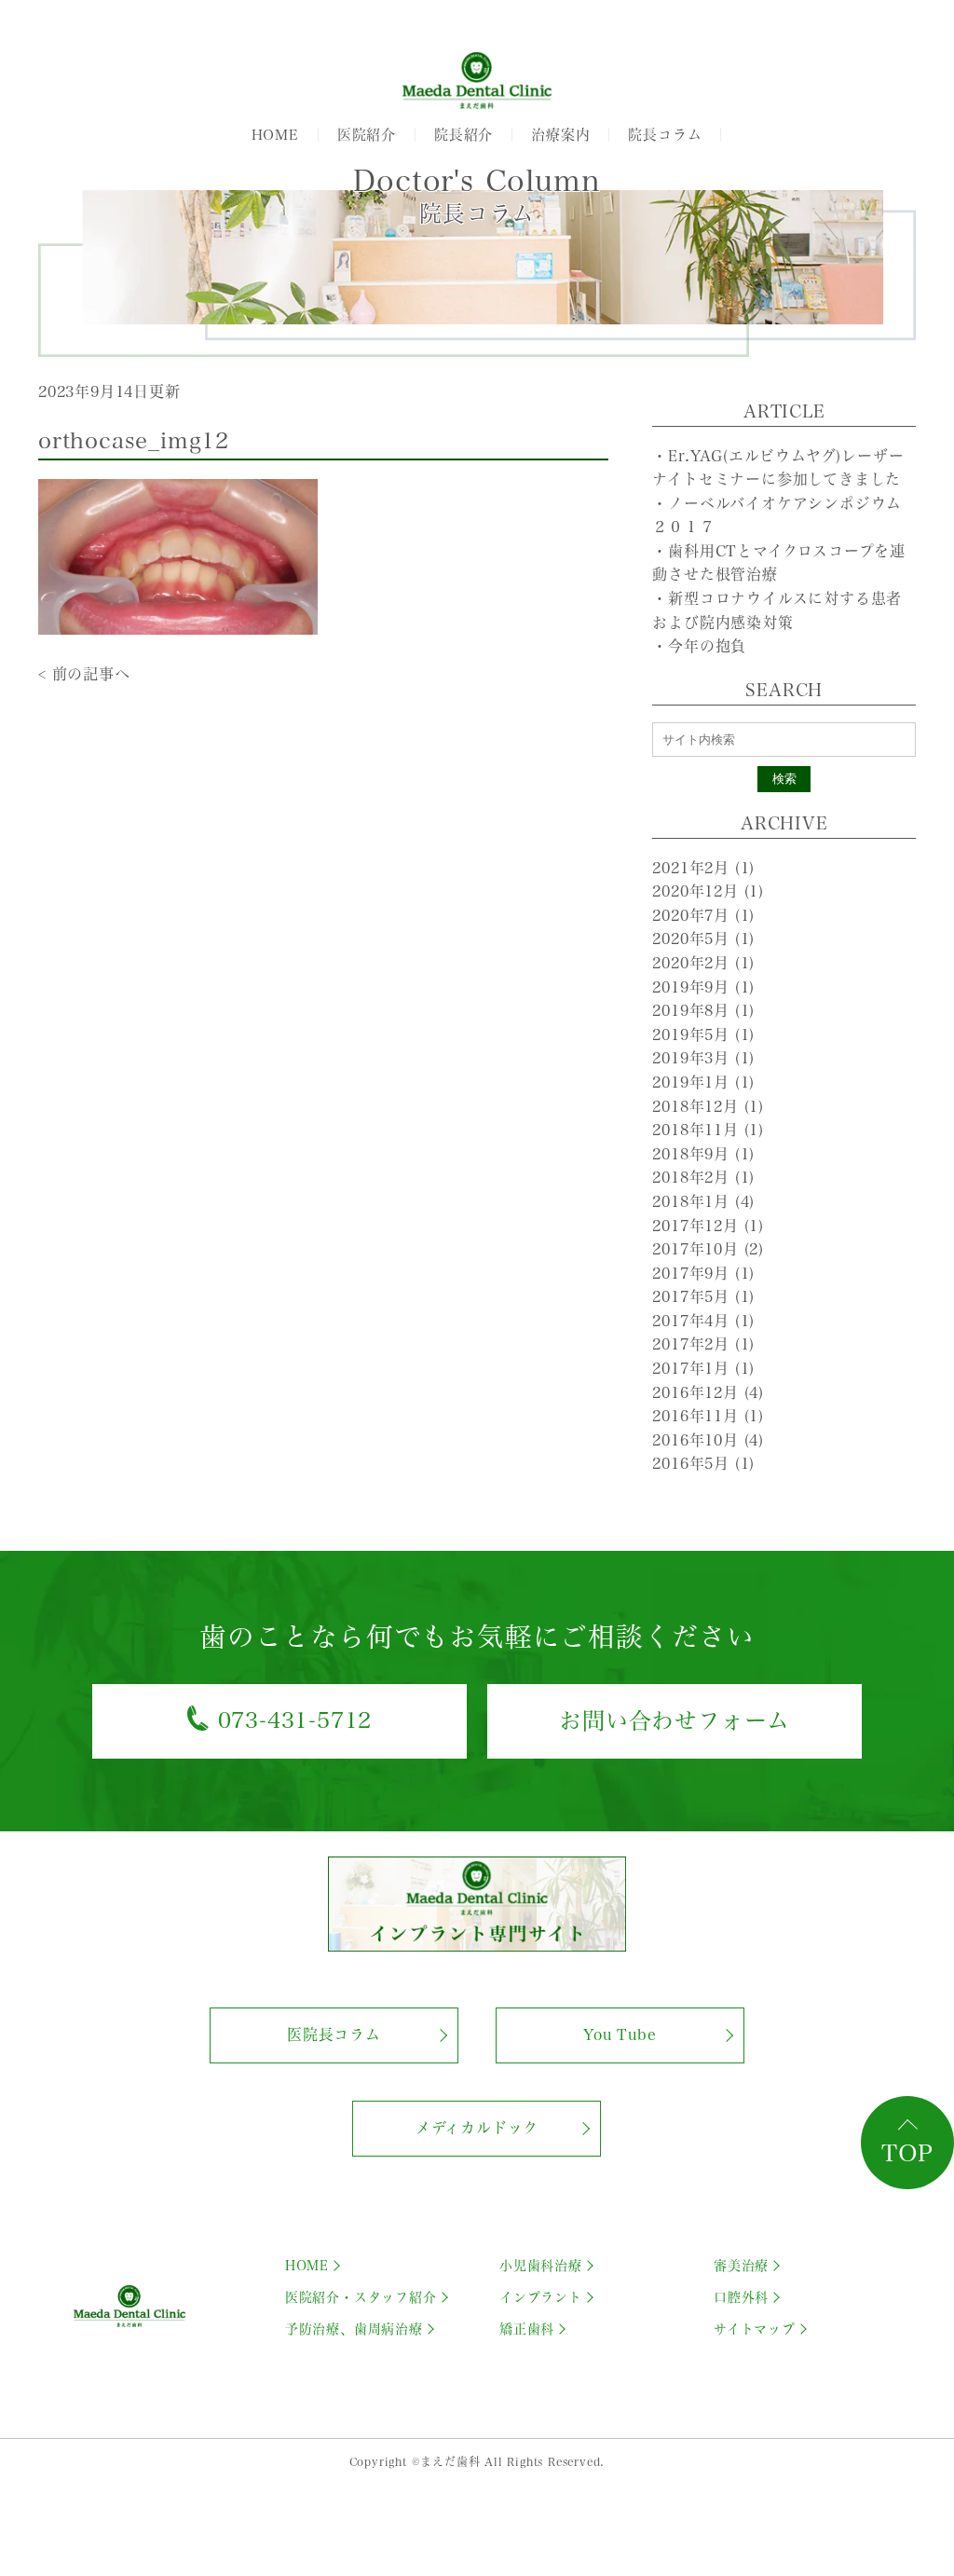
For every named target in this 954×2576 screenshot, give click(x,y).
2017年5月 (703, 1296)
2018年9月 (703, 1154)
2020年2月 (703, 963)
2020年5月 (703, 939)
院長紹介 (463, 135)
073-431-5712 (295, 1720)
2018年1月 (703, 1201)
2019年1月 (703, 1082)
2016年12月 (708, 1392)
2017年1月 (703, 1368)
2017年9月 (703, 1273)
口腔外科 (741, 2297)
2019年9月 (703, 987)
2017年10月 (708, 1249)
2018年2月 (703, 1177)
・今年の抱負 (699, 646)
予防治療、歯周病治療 (354, 2329)
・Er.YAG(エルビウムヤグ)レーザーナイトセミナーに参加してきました (778, 468)
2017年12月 (708, 1226)
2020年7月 (703, 915)
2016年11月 (708, 1416)
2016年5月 (703, 1463)
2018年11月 (708, 1130)
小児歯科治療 (541, 2266)
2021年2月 (703, 868)
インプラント (541, 2297)
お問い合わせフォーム (675, 1720)
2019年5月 (703, 1035)
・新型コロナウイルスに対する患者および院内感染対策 (777, 610)
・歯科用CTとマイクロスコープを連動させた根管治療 (779, 563)
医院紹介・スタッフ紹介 (361, 2297)
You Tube (620, 2035)
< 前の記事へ (84, 674)
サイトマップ (755, 2329)
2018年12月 (708, 1106)
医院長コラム (334, 2035)
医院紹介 (367, 135)
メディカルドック (477, 2128)
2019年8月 (703, 1010)
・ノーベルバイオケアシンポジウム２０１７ (777, 515)
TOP (907, 2153)
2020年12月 (708, 891)
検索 (784, 779)
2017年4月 (703, 1321)
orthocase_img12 (134, 441)
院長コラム (665, 135)
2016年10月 (708, 1440)
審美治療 (741, 2266)
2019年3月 (703, 1058)
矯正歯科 (527, 2329)
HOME (275, 135)
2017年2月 (703, 1344)
